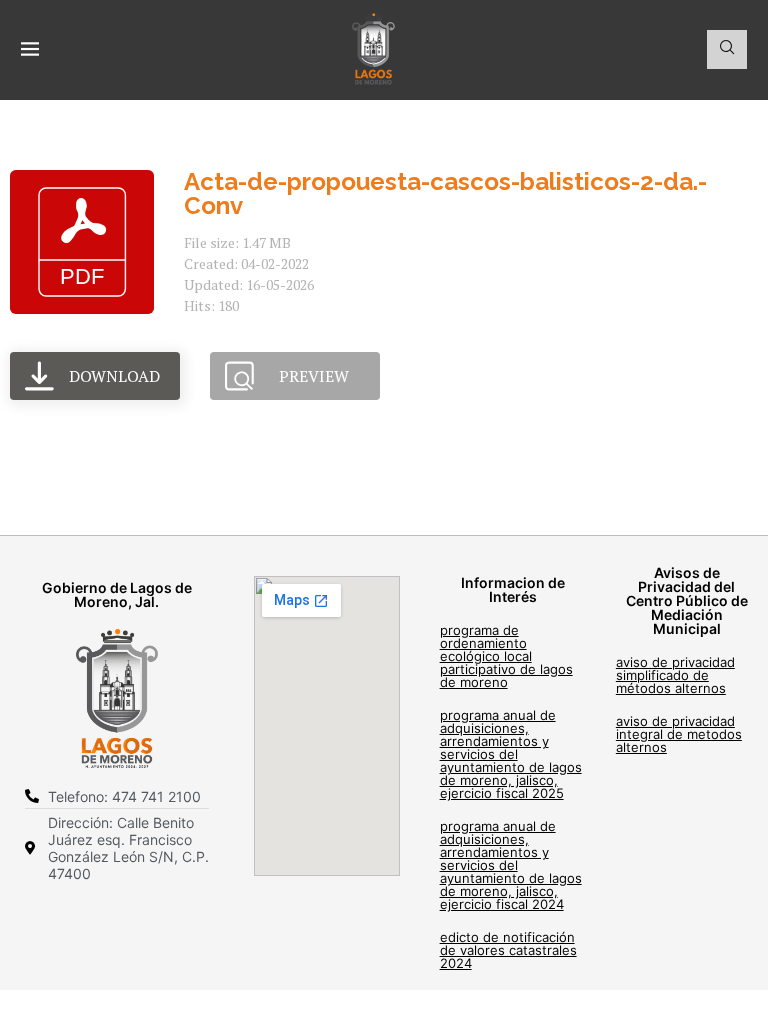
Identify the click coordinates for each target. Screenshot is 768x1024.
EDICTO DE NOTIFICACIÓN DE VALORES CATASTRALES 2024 (508, 950)
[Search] (727, 49)
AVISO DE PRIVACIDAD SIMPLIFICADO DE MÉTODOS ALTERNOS (675, 675)
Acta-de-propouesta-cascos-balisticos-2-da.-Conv (445, 193)
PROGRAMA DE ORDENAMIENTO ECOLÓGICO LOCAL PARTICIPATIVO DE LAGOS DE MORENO (506, 656)
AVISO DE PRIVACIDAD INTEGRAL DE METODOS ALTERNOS (679, 734)
